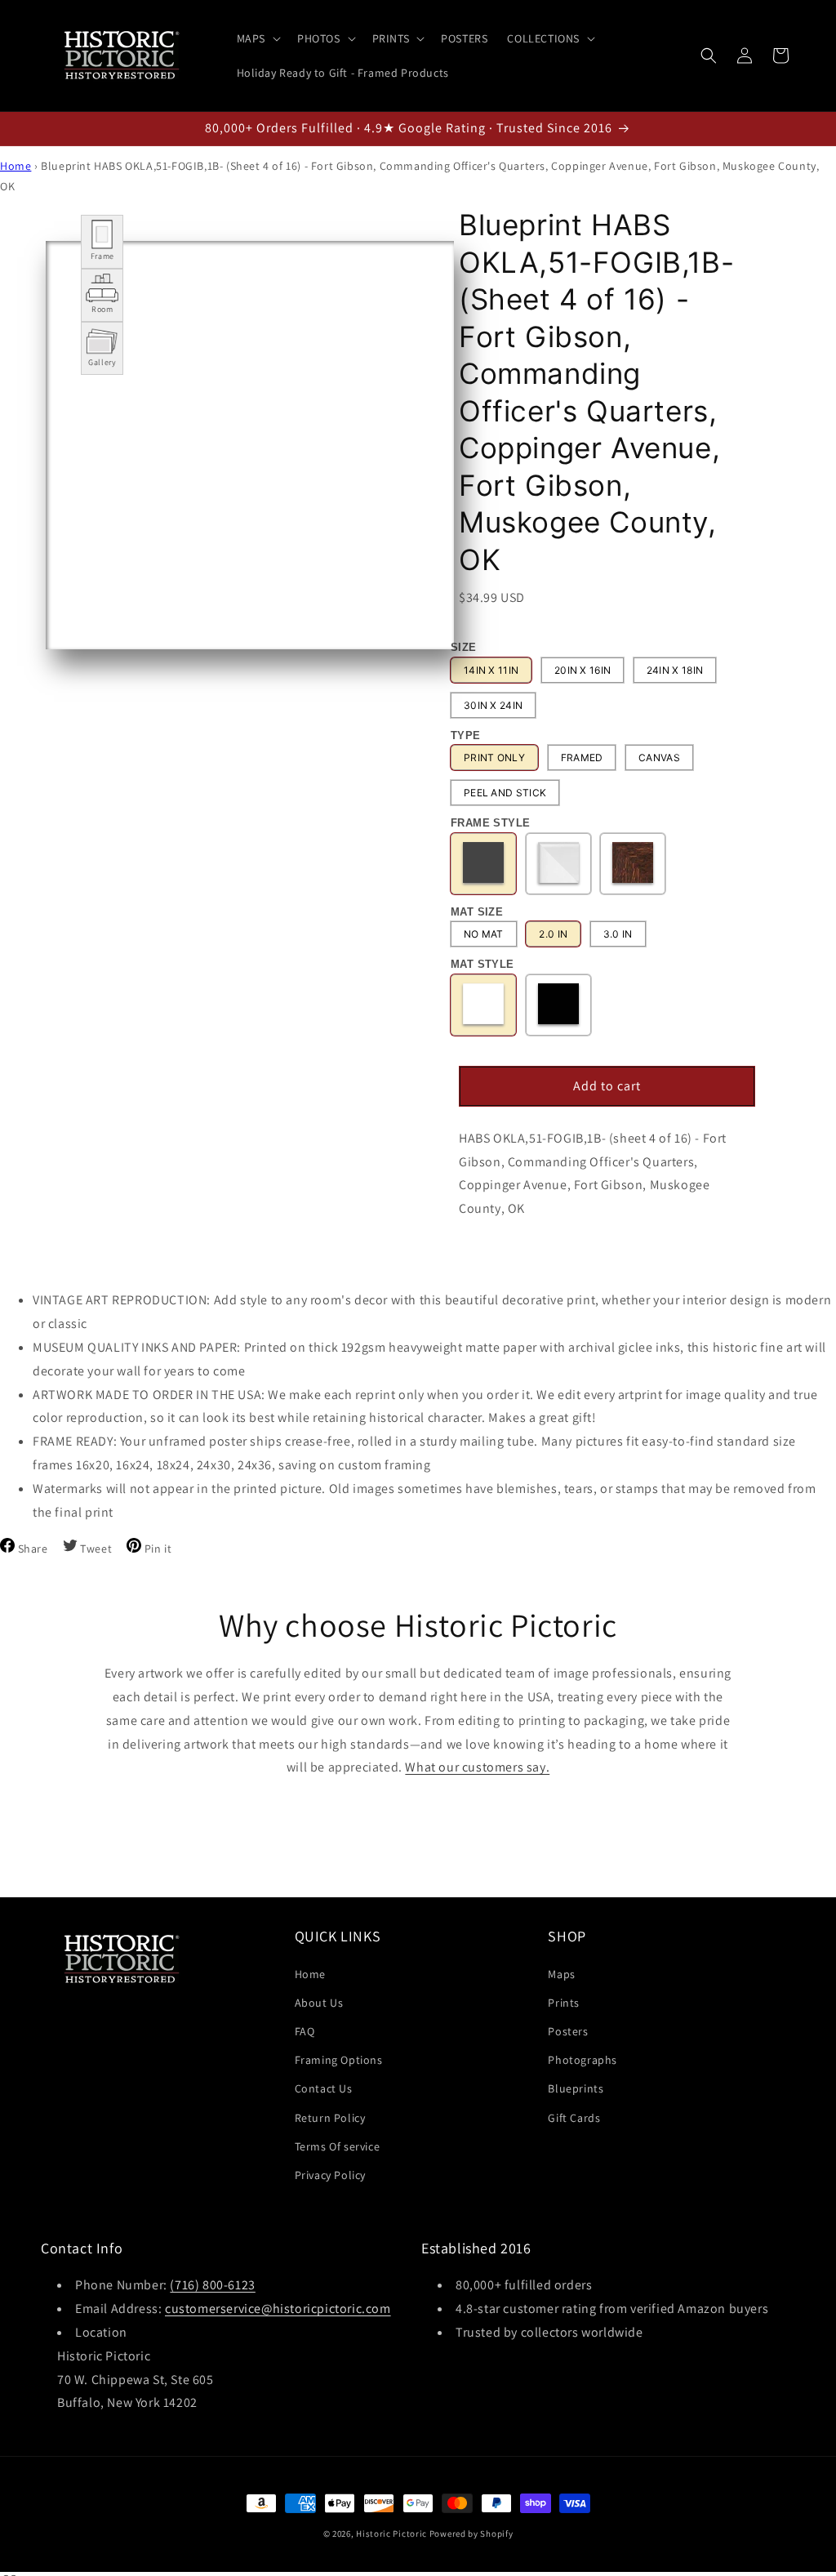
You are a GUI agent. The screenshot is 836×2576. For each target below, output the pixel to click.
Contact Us (324, 2088)
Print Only (494, 758)
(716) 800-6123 (212, 2285)
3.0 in (618, 934)
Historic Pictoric (391, 2534)
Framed (582, 758)
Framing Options (339, 2060)
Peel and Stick (505, 793)
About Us (319, 2003)
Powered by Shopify (471, 2534)
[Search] (709, 56)
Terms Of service (338, 2146)
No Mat (484, 934)
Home (16, 166)
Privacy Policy (330, 2175)
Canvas (659, 758)
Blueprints (576, 2088)
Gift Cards (574, 2118)
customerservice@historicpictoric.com (278, 2309)
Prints (564, 2003)
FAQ (305, 2031)
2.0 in (553, 934)
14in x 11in (491, 670)
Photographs (583, 2060)
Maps (561, 1974)
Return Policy (330, 2118)
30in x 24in (493, 705)
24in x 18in (675, 670)
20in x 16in (583, 670)
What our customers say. (477, 1767)
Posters (568, 2031)
